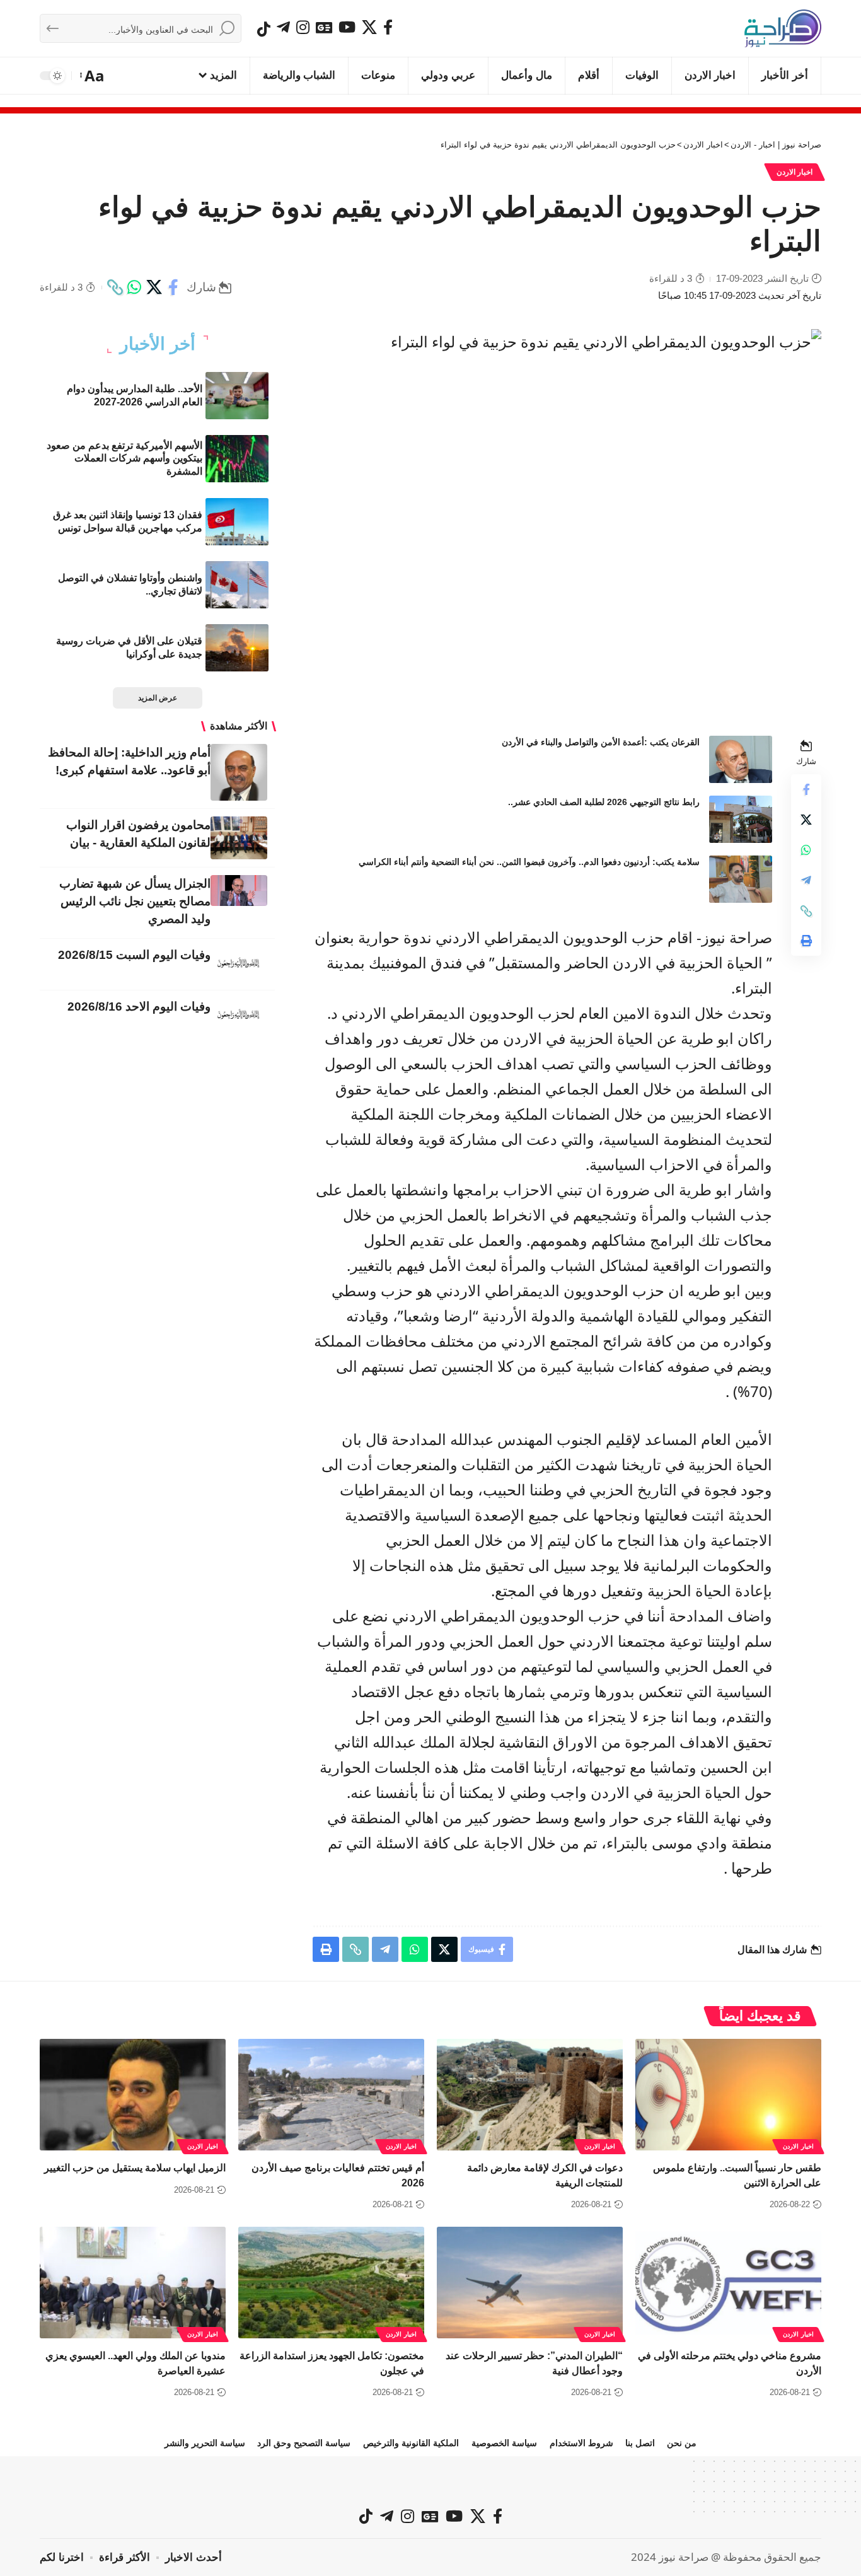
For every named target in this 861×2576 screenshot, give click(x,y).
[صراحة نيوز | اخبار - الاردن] (783, 28)
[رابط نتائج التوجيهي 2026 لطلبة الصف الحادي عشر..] (741, 819)
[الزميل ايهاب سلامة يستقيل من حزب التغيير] (133, 2095)
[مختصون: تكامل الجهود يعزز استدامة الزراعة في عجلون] (331, 2283)
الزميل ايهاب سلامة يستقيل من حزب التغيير (135, 2168)
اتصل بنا (640, 2443)
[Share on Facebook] (173, 287)
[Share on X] (154, 287)
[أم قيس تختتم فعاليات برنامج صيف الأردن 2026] (331, 2095)
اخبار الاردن (795, 172)
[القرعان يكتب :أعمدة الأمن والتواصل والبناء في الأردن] (741, 759)
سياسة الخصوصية (504, 2443)
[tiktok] (264, 29)
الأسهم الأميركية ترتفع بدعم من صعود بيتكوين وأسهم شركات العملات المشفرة (124, 459)
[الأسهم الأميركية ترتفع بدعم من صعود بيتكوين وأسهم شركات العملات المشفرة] (237, 459)
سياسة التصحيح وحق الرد (304, 2443)
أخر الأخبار (158, 344)
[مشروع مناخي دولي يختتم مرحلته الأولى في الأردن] (728, 2283)
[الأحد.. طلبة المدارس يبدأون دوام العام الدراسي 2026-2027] (237, 396)
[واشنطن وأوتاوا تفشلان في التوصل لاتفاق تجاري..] (237, 585)
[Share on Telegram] (806, 881)
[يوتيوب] (347, 27)
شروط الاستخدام (581, 2443)
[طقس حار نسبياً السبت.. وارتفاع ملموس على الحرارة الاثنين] (728, 2095)
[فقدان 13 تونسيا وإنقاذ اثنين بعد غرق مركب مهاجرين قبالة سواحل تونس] (237, 522)
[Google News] (324, 27)
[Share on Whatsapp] (134, 287)
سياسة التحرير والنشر (205, 2443)
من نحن (682, 2443)
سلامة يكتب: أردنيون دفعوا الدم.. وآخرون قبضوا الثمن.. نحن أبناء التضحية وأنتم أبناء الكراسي (529, 862)
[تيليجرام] (283, 27)
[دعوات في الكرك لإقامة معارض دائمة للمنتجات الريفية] (530, 2095)
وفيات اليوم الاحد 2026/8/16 (139, 1007)
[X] (369, 27)
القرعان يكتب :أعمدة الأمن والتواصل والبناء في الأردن (601, 742)
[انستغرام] (303, 27)
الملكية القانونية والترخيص (411, 2443)
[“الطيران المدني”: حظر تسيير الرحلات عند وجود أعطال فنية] (530, 2283)
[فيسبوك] (388, 27)
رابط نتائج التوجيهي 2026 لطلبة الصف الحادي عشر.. (604, 802)
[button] (93, 76)
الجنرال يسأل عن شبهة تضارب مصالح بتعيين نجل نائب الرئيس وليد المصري (135, 901)
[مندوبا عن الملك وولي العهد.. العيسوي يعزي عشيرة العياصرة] (133, 2283)
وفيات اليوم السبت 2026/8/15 (134, 955)
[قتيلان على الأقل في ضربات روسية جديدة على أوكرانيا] (237, 648)
